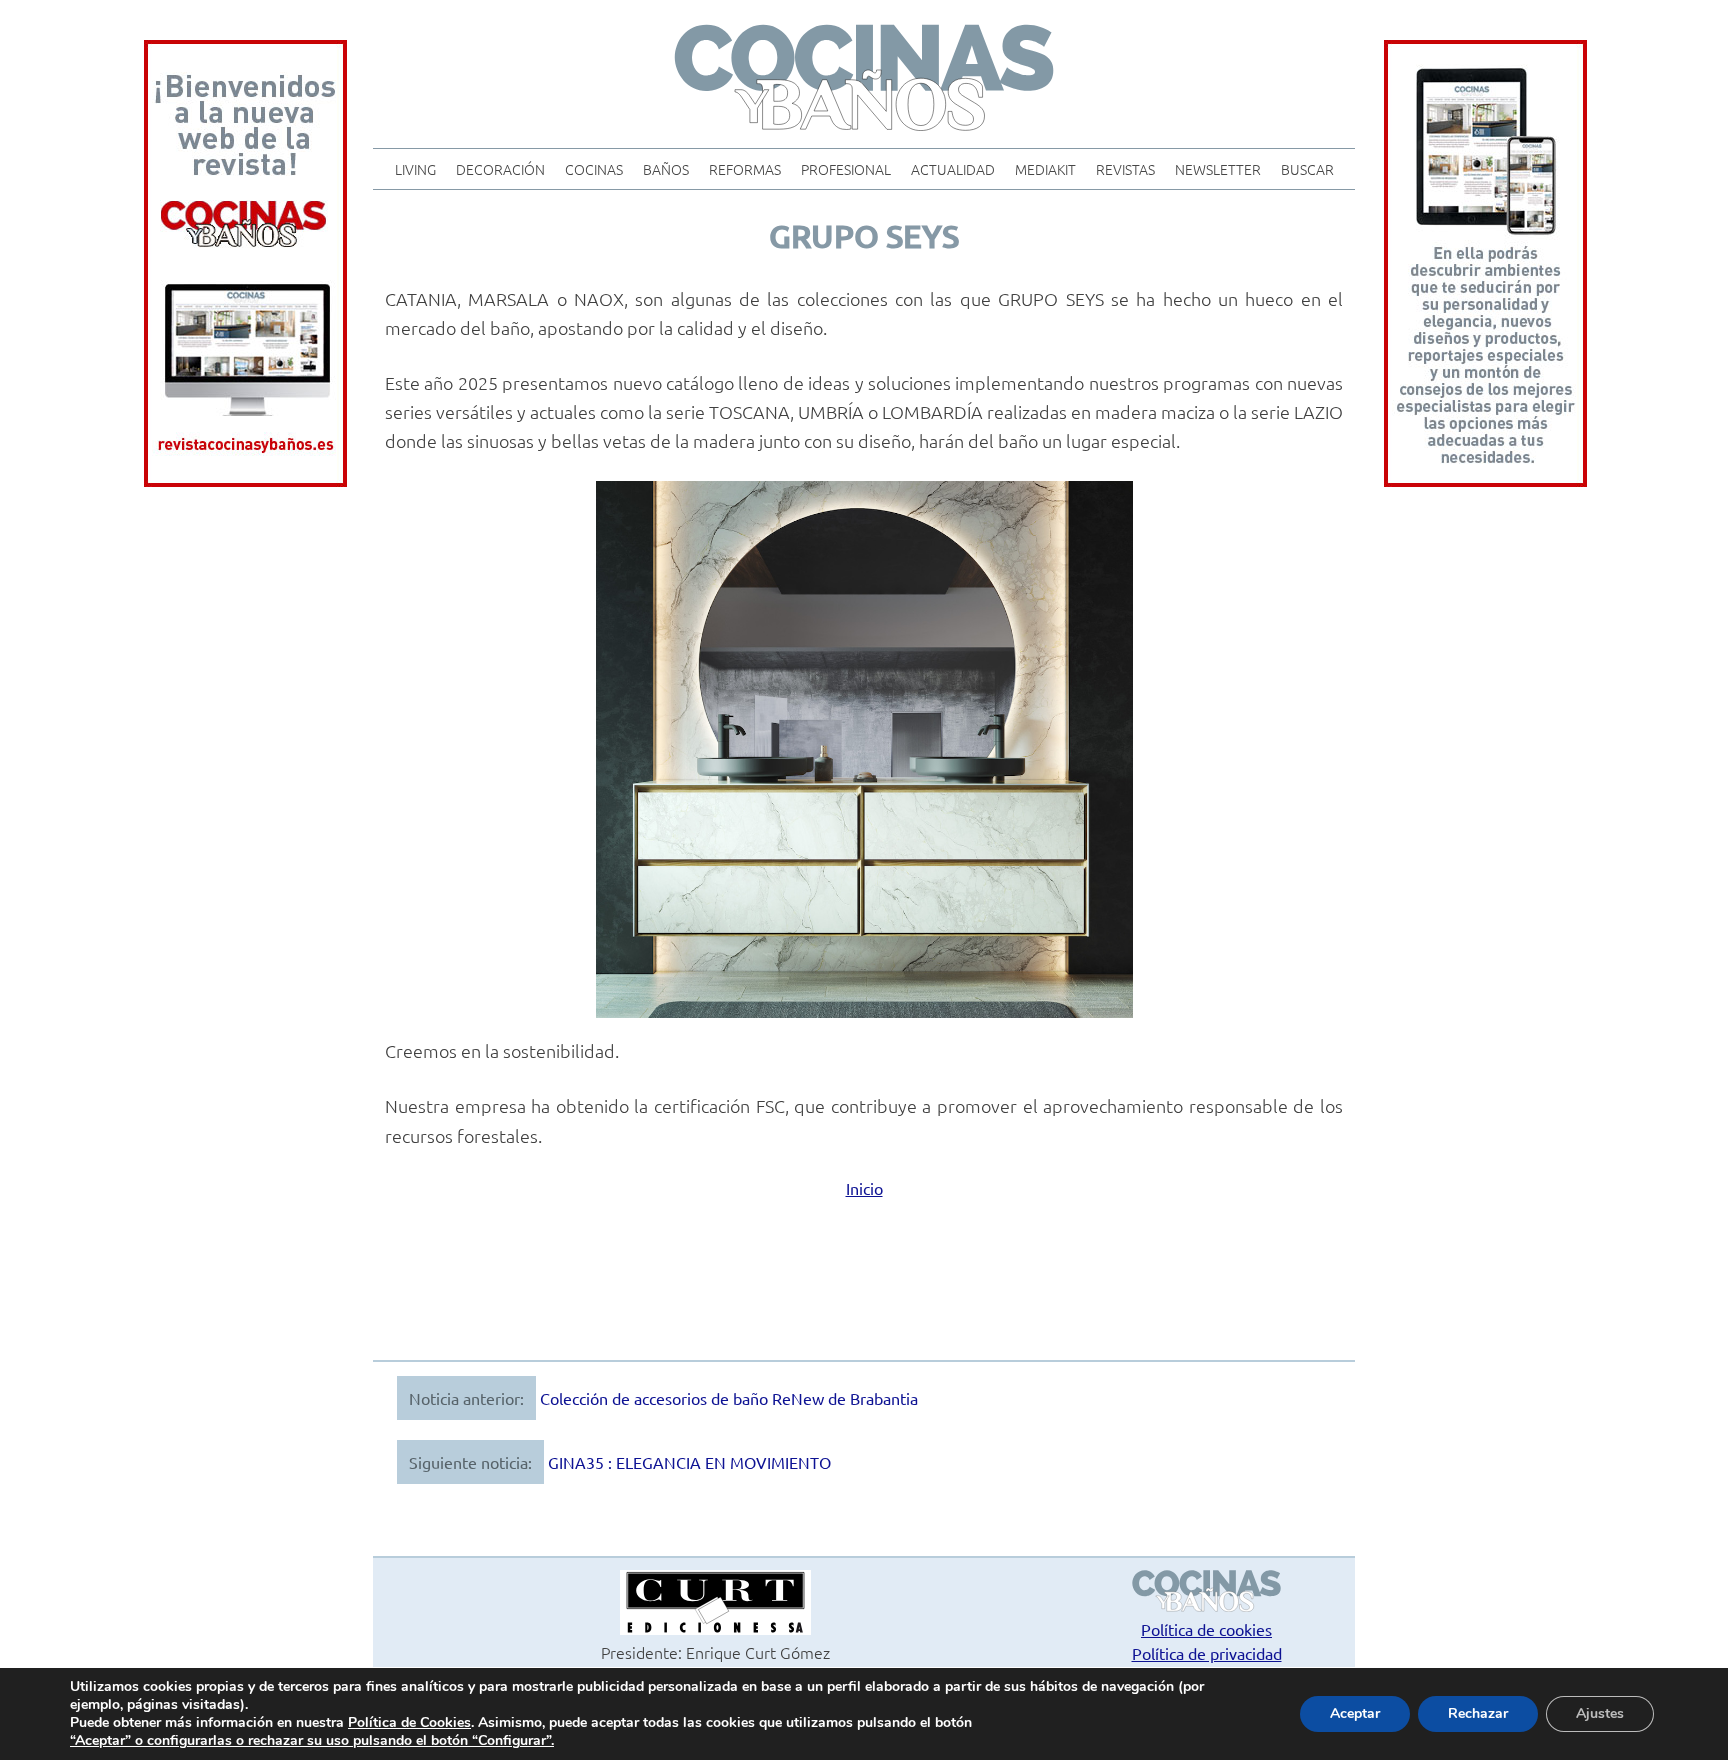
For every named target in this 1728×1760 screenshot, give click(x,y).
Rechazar (1478, 1713)
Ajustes (1600, 1713)
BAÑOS (666, 169)
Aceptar (1355, 1713)
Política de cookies (1206, 1629)
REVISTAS (1125, 169)
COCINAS (594, 169)
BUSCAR (1307, 169)
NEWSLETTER (1218, 169)
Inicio (864, 1188)
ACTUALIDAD (953, 169)
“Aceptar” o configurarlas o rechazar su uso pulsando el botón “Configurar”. (312, 1741)
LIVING (415, 169)
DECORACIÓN (500, 169)
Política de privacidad (1207, 1653)
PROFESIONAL (846, 169)
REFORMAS (745, 169)
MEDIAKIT (1045, 169)
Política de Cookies (409, 1722)
